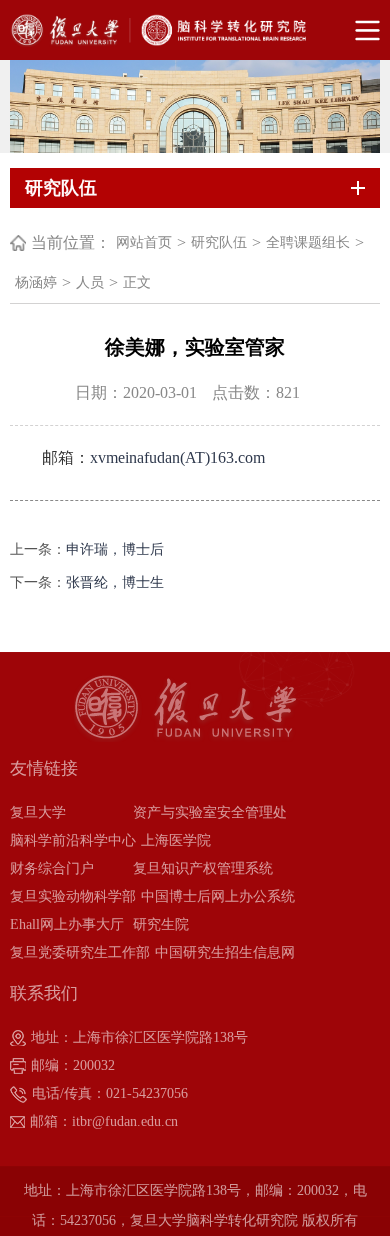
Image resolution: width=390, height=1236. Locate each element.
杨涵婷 (36, 282)
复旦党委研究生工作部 (80, 952)
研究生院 (161, 924)
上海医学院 (176, 840)
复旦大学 (38, 812)
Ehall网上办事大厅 (67, 924)
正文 (137, 282)
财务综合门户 (52, 868)
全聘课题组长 (308, 242)
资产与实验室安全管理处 (210, 812)
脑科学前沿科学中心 (73, 840)
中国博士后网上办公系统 (218, 896)
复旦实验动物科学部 (73, 896)
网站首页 (144, 242)
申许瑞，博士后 (115, 549)
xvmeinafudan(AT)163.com (177, 457)
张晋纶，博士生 (115, 582)
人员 (90, 282)
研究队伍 (219, 242)
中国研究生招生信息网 (225, 952)
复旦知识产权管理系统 (203, 868)
